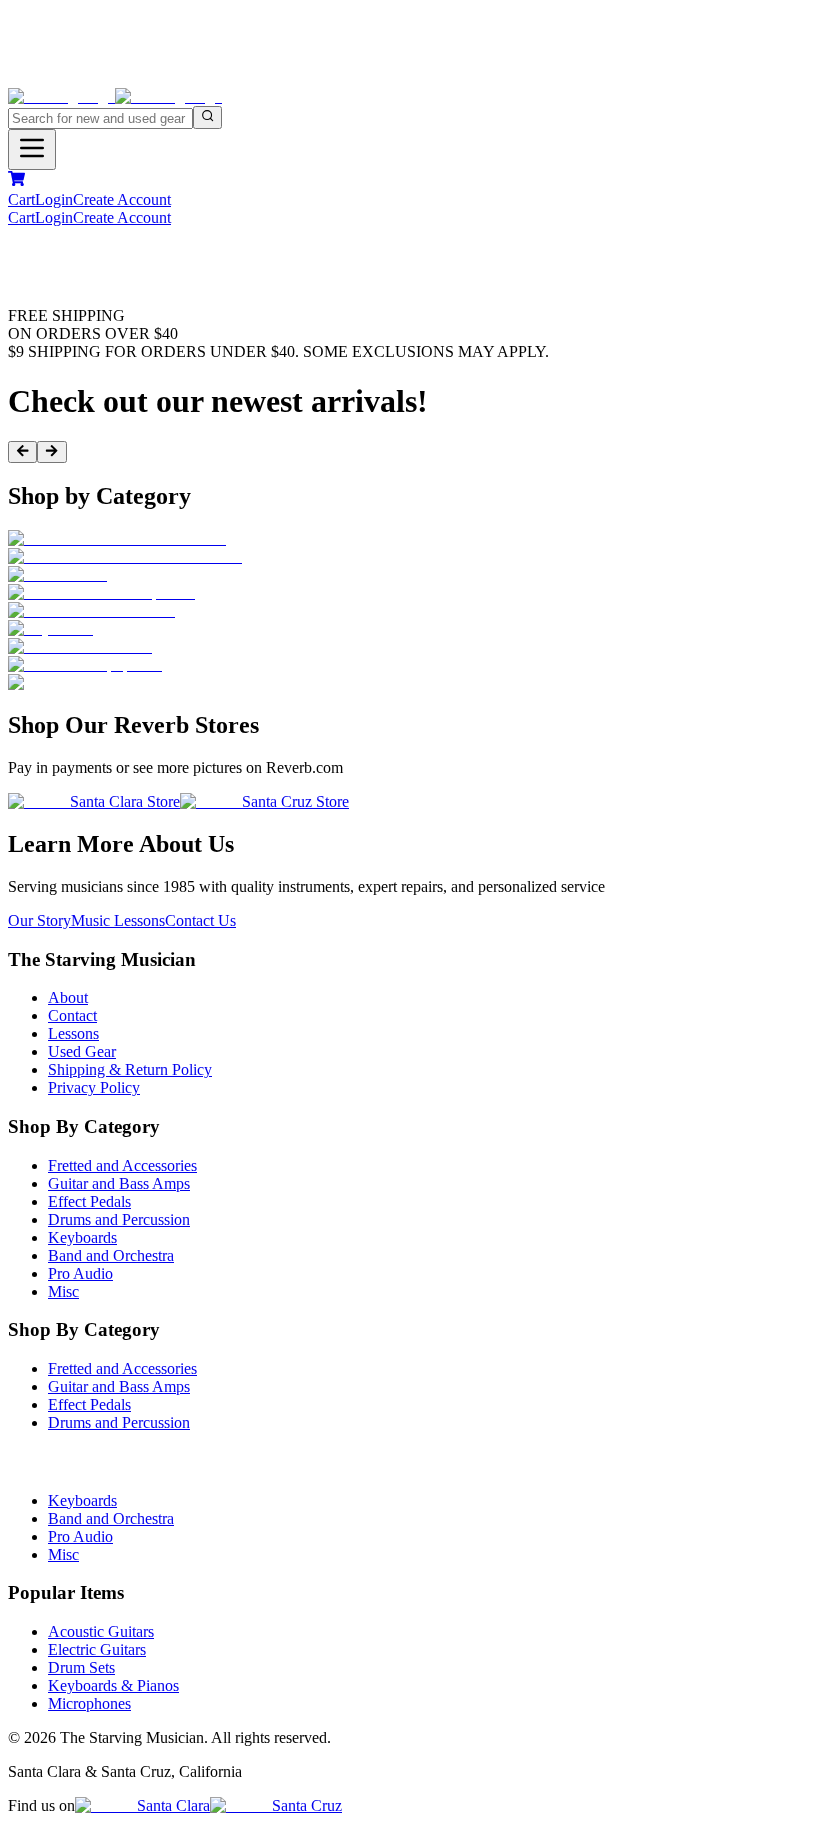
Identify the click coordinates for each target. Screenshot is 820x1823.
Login (54, 199)
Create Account (122, 199)
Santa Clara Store (125, 801)
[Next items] (51, 452)
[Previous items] (22, 452)
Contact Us (200, 920)
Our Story (39, 920)
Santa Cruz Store (295, 801)
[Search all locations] (207, 117)
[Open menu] (32, 149)
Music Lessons (118, 920)
